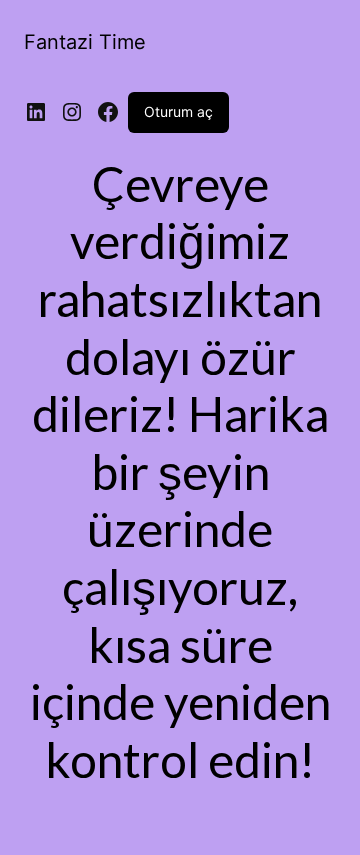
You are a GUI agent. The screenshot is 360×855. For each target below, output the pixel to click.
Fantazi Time (85, 42)
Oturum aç (178, 111)
